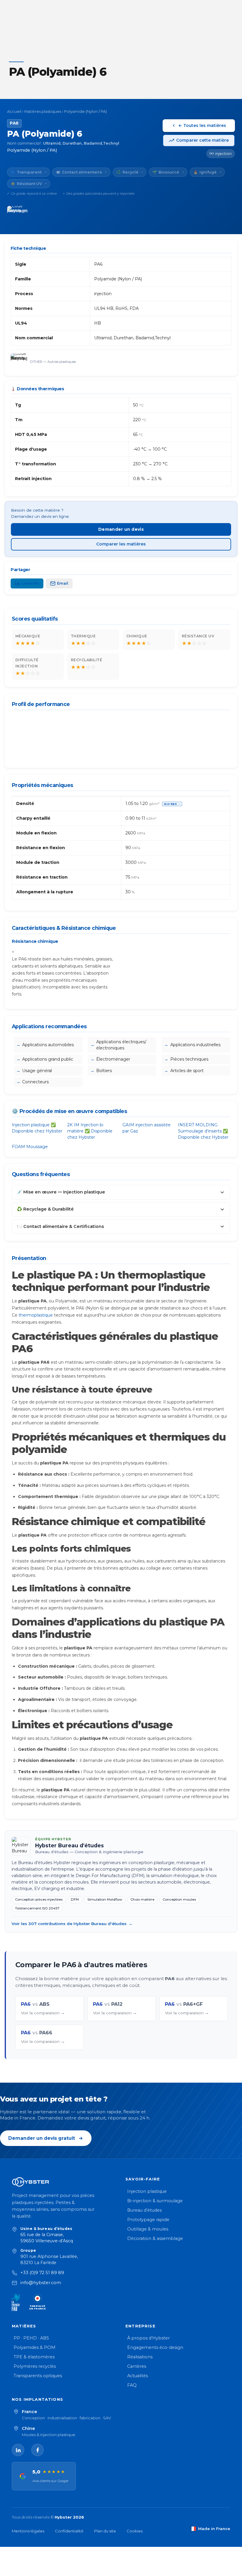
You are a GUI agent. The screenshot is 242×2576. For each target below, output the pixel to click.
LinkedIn (31, 583)
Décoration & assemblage (155, 2238)
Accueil (14, 111)
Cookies (135, 2531)
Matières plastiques (43, 111)
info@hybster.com (41, 2283)
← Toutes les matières (202, 125)
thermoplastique (36, 1315)
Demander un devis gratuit (42, 2138)
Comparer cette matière (202, 140)
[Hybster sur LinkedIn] (18, 2450)
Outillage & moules (148, 2229)
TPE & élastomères (34, 2357)
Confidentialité (69, 2531)
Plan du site (105, 2531)
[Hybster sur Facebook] (37, 2450)
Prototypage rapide (148, 2220)
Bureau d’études (144, 2210)
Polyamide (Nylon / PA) (85, 111)
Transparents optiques (38, 2376)
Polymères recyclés (35, 2366)
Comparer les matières (121, 544)
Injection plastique (147, 2191)
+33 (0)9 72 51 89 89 (42, 2273)
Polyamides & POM (35, 2347)
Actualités (138, 2376)
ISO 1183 (172, 804)
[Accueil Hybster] (64, 2182)
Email (63, 583)
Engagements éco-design (155, 2347)
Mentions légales (28, 2531)
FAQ (132, 2385)
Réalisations (140, 2357)
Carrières (137, 2366)
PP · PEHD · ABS (31, 2338)
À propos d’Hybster (148, 2338)
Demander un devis (121, 529)
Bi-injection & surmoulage (155, 2201)
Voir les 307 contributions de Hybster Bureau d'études (72, 1924)
